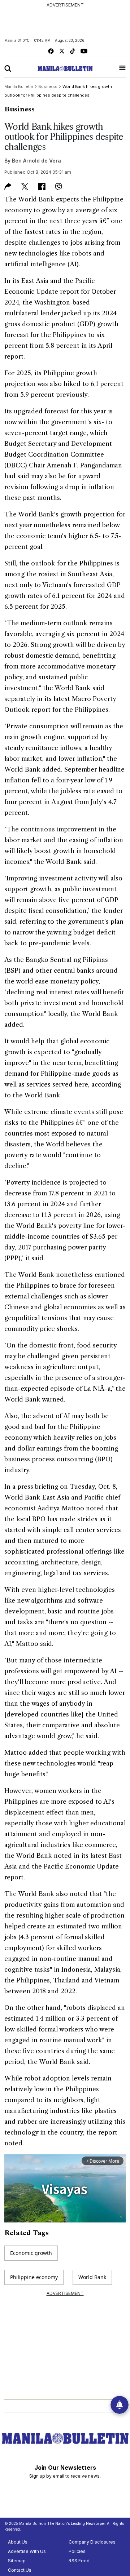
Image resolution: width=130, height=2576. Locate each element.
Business (19, 109)
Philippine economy (34, 2277)
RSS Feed (79, 2561)
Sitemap (17, 2561)
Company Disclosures (92, 2542)
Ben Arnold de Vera (36, 161)
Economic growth (31, 2253)
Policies (77, 2551)
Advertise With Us (27, 2551)
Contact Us (20, 2570)
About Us (18, 2542)
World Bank (92, 2277)
